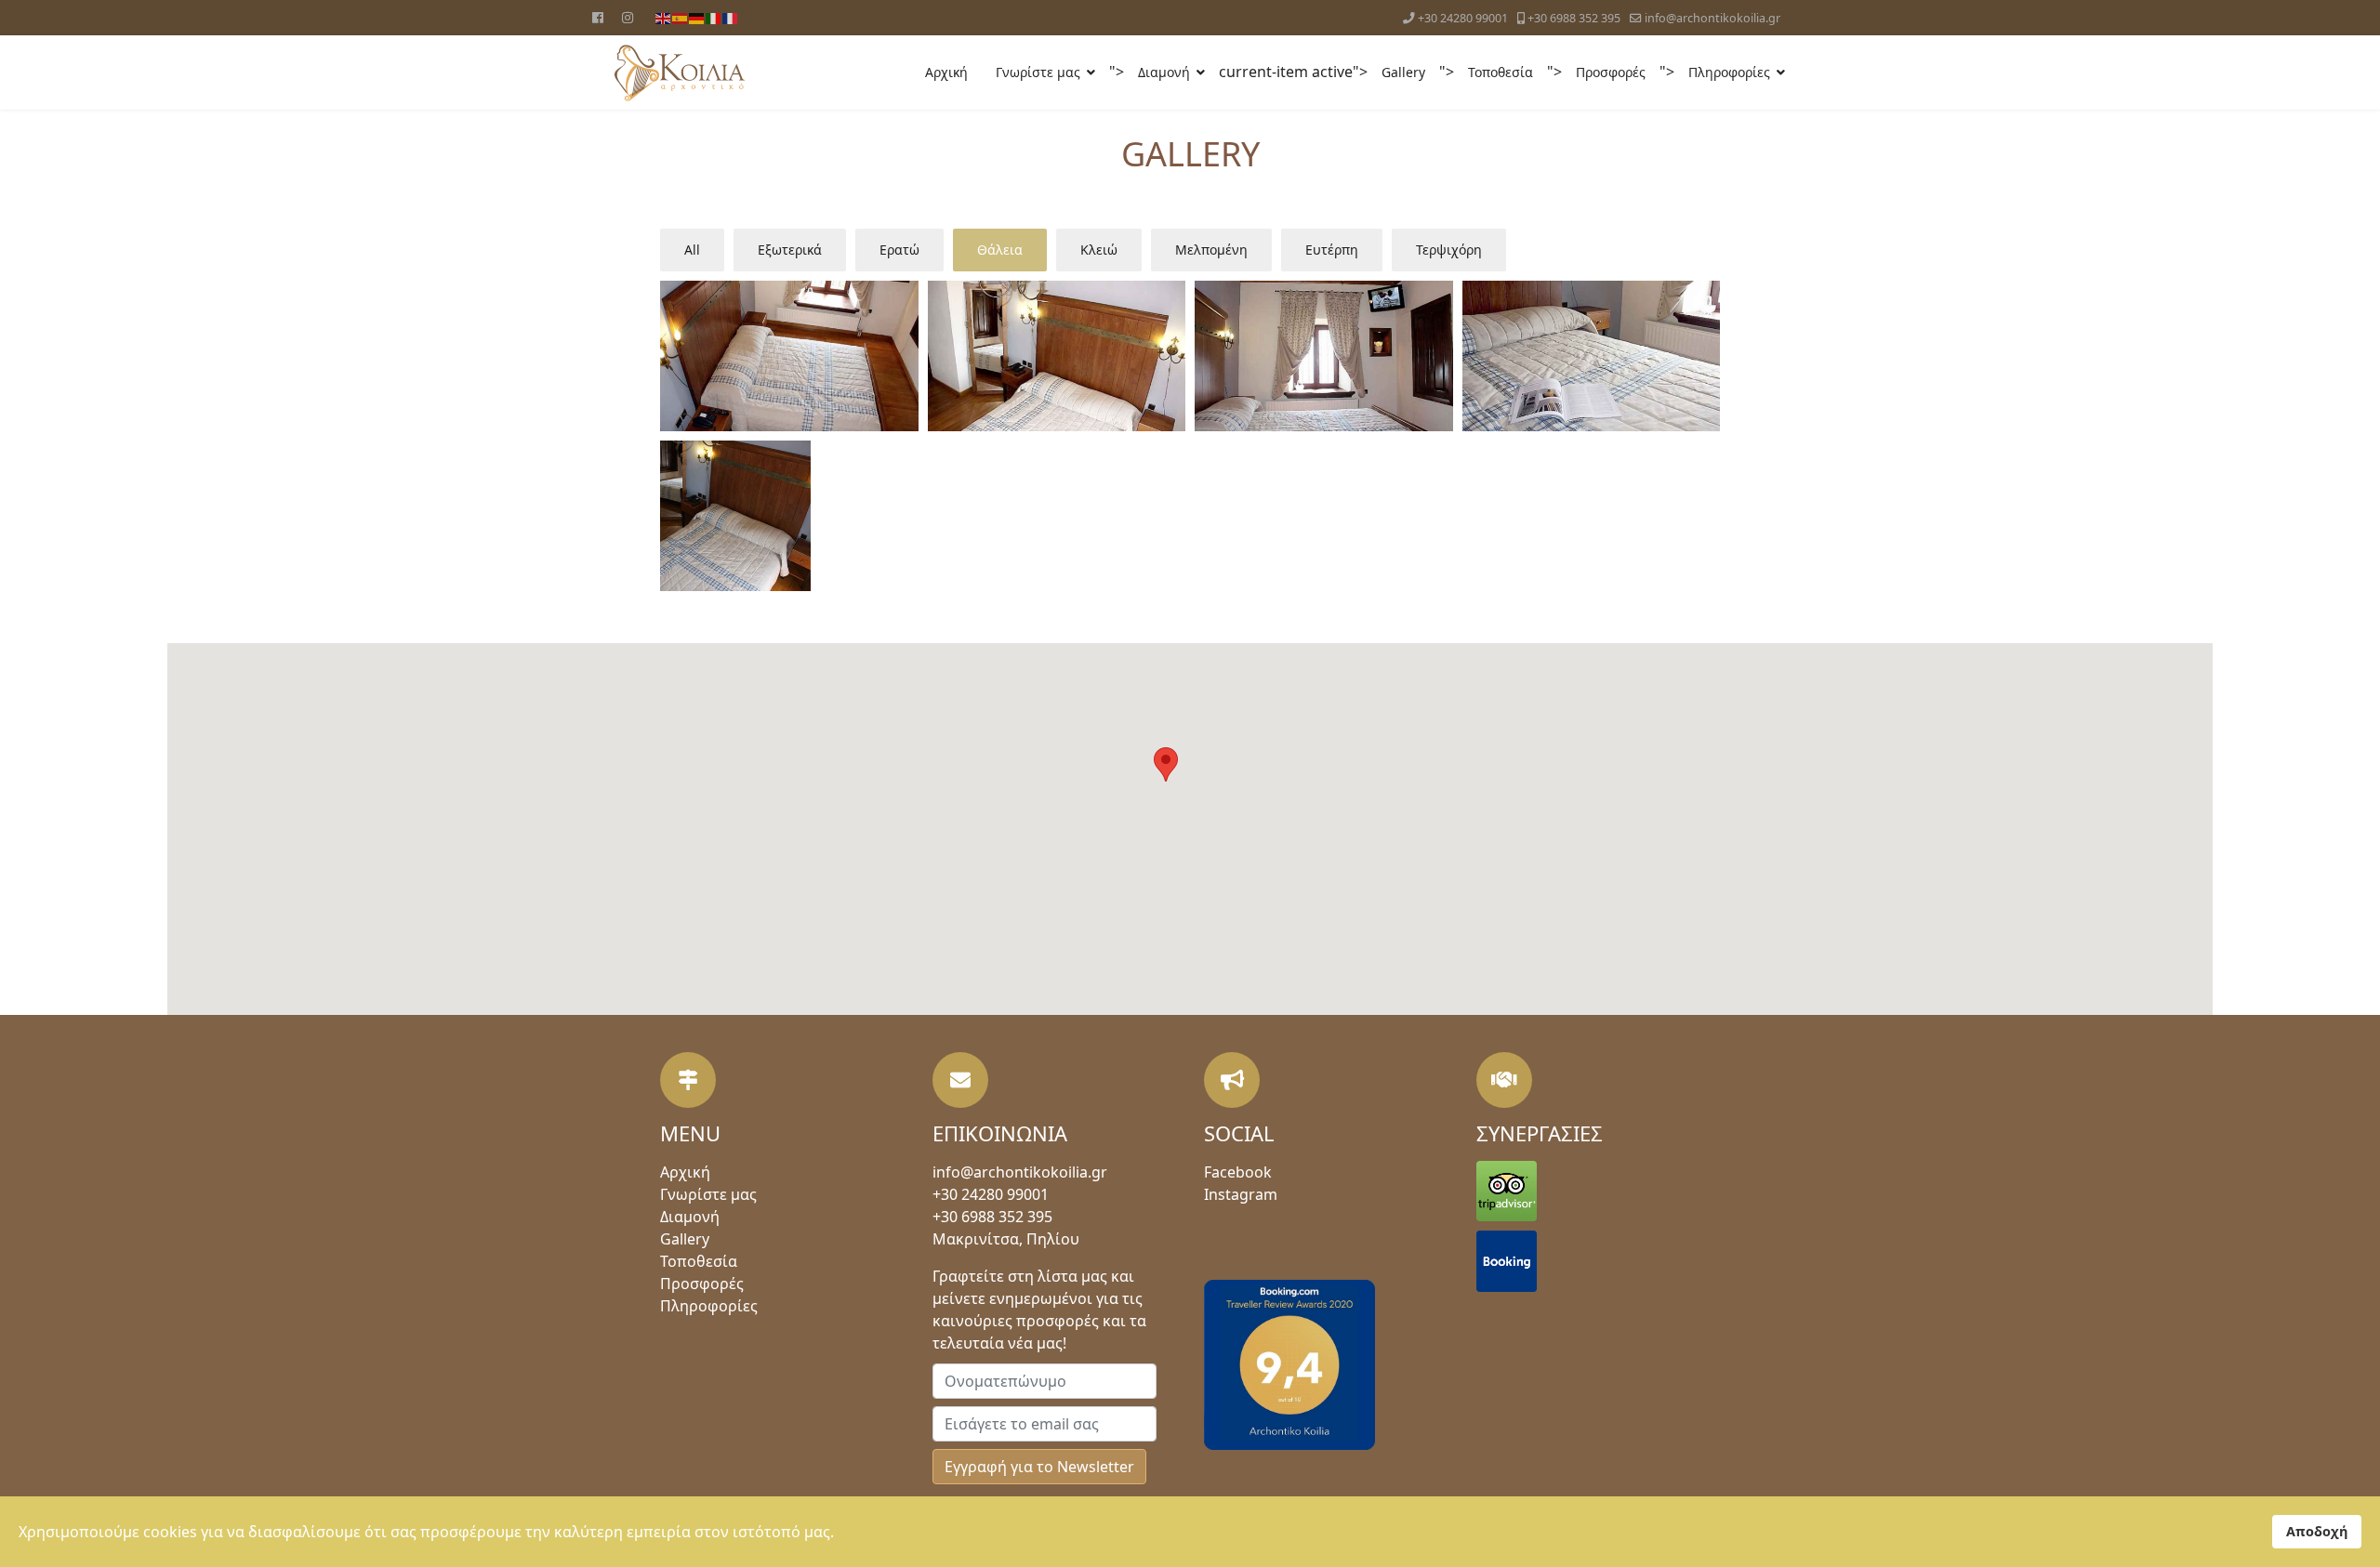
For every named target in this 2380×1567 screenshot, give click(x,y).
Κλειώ (1099, 250)
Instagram (1241, 1194)
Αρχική (946, 72)
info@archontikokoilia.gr (1712, 18)
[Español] (681, 17)
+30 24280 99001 (1463, 18)
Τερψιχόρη (1449, 250)
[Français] (731, 17)
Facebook (1238, 1172)
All (692, 250)
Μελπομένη (1211, 250)
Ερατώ (899, 250)
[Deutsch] (697, 17)
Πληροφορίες (1729, 72)
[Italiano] (714, 17)
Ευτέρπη (1332, 250)
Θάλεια (1000, 250)
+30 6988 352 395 (1574, 18)
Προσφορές (1611, 72)
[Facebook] (598, 17)
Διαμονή (1164, 72)
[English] (664, 17)
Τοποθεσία (1501, 72)
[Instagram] (628, 17)
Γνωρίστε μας (1038, 72)
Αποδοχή (2317, 1531)
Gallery (1403, 72)
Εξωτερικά (790, 250)
